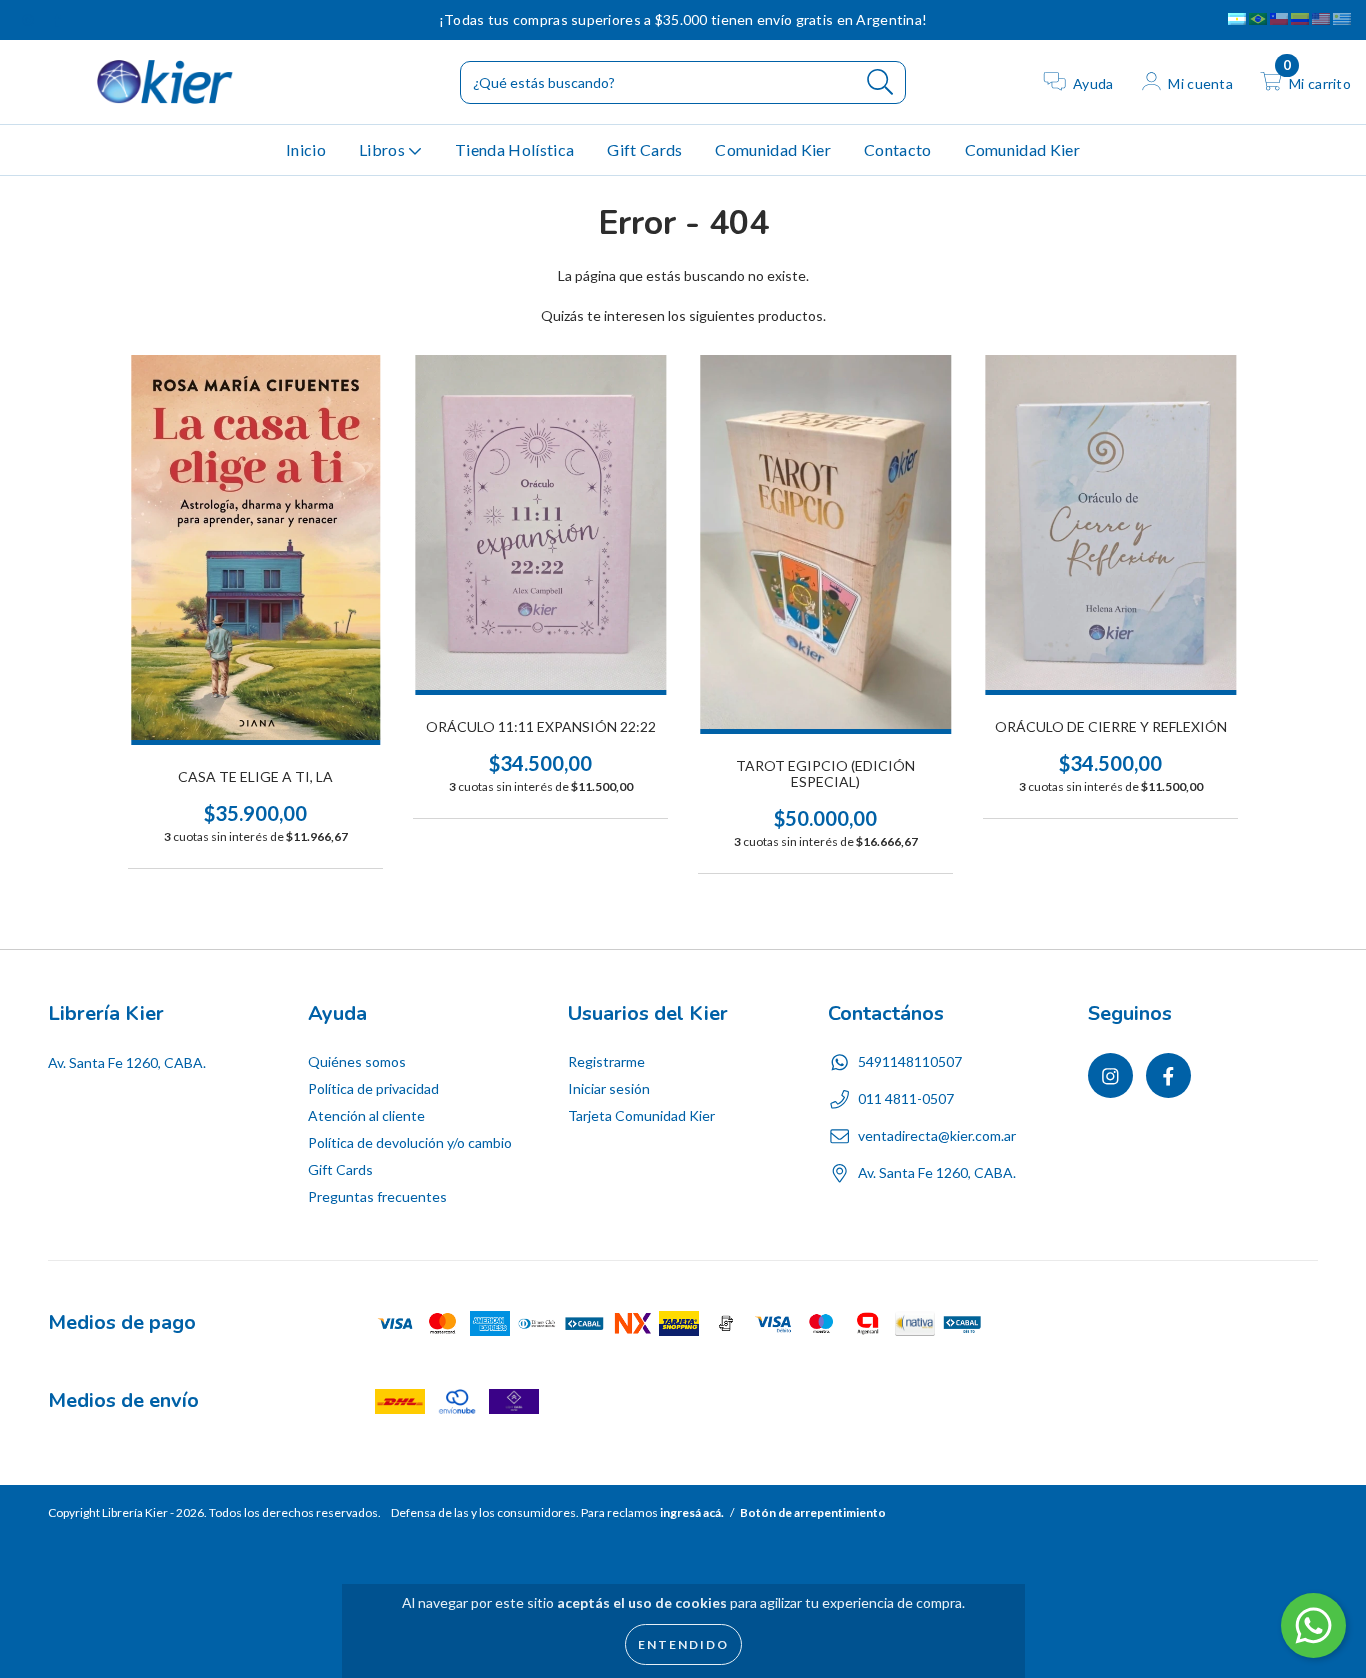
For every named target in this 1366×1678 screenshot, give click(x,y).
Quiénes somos (357, 1061)
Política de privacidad (373, 1088)
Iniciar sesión (609, 1088)
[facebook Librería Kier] (57, 19)
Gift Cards (644, 149)
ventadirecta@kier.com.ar (937, 1135)
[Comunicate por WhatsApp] (1313, 1625)
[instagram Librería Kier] (29, 19)
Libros (383, 149)
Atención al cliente (366, 1115)
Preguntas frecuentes (377, 1196)
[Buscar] (880, 82)
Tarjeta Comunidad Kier (641, 1115)
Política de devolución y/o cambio (410, 1142)
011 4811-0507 (906, 1098)
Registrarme (606, 1061)
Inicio (306, 149)
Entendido (683, 1644)
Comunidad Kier (772, 149)
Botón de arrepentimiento (813, 1512)
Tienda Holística (514, 149)
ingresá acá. (692, 1512)
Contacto (898, 149)
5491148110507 (910, 1061)
